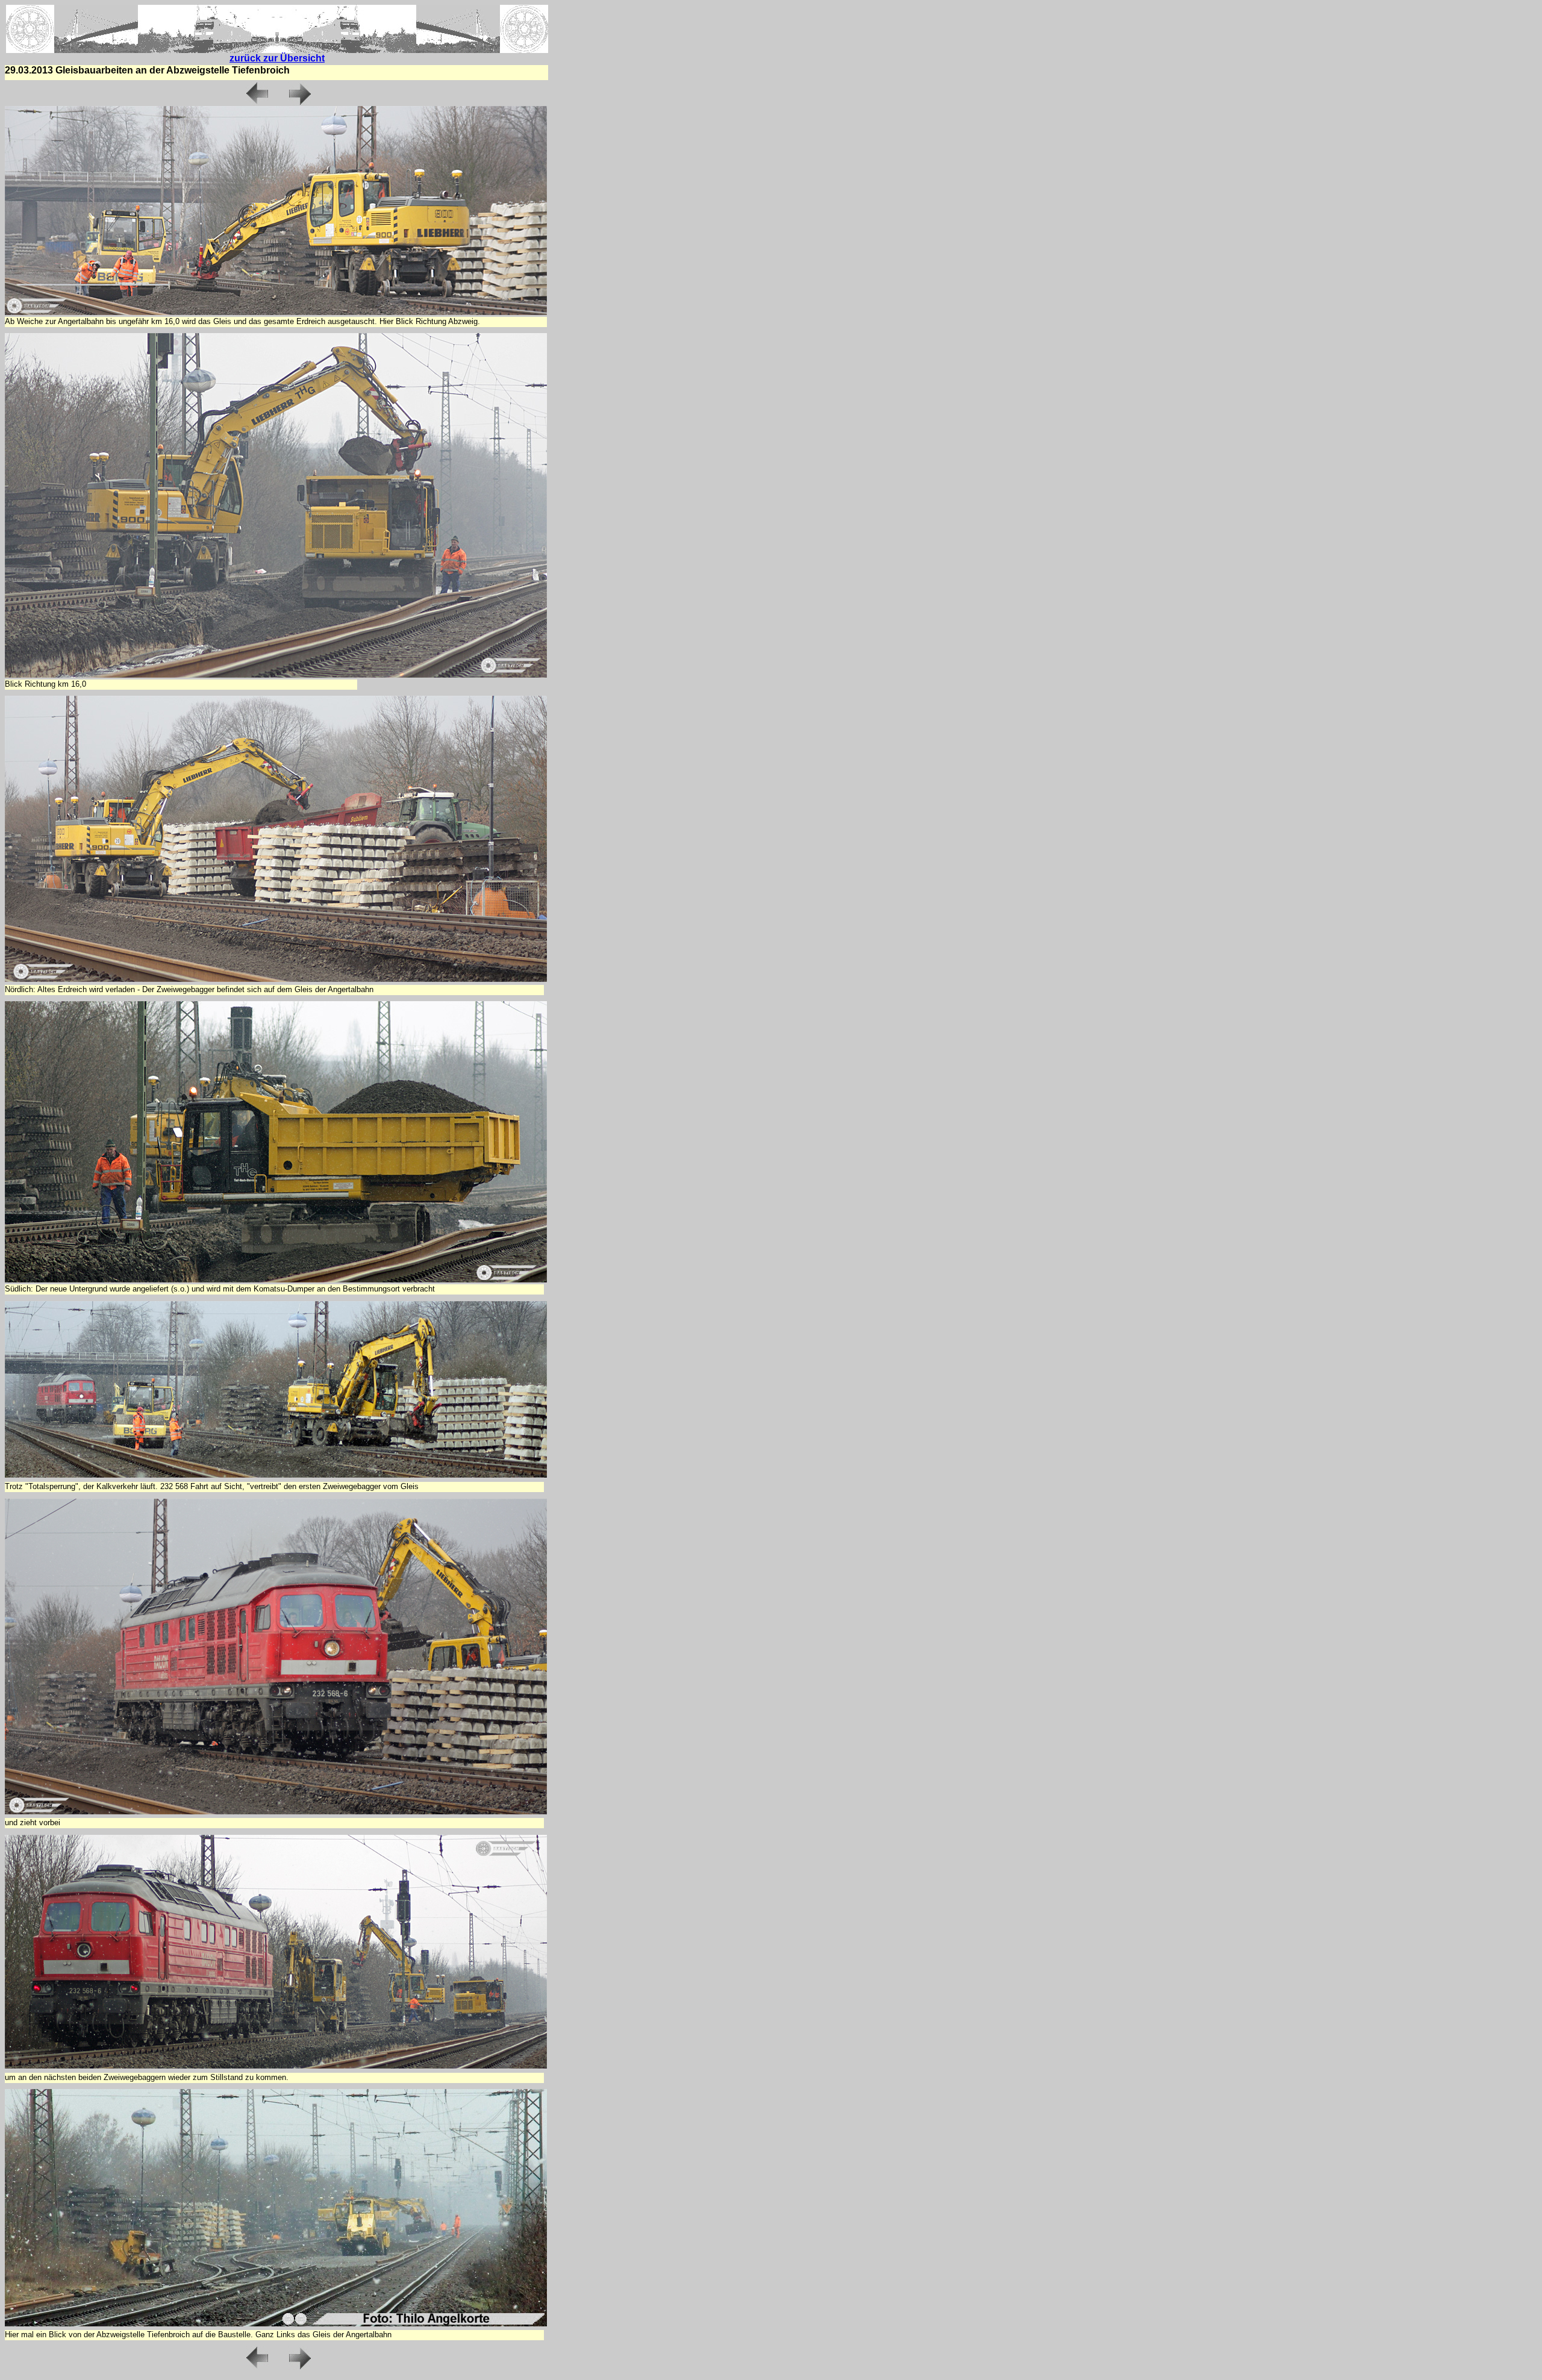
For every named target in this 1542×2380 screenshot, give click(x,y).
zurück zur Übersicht (277, 58)
